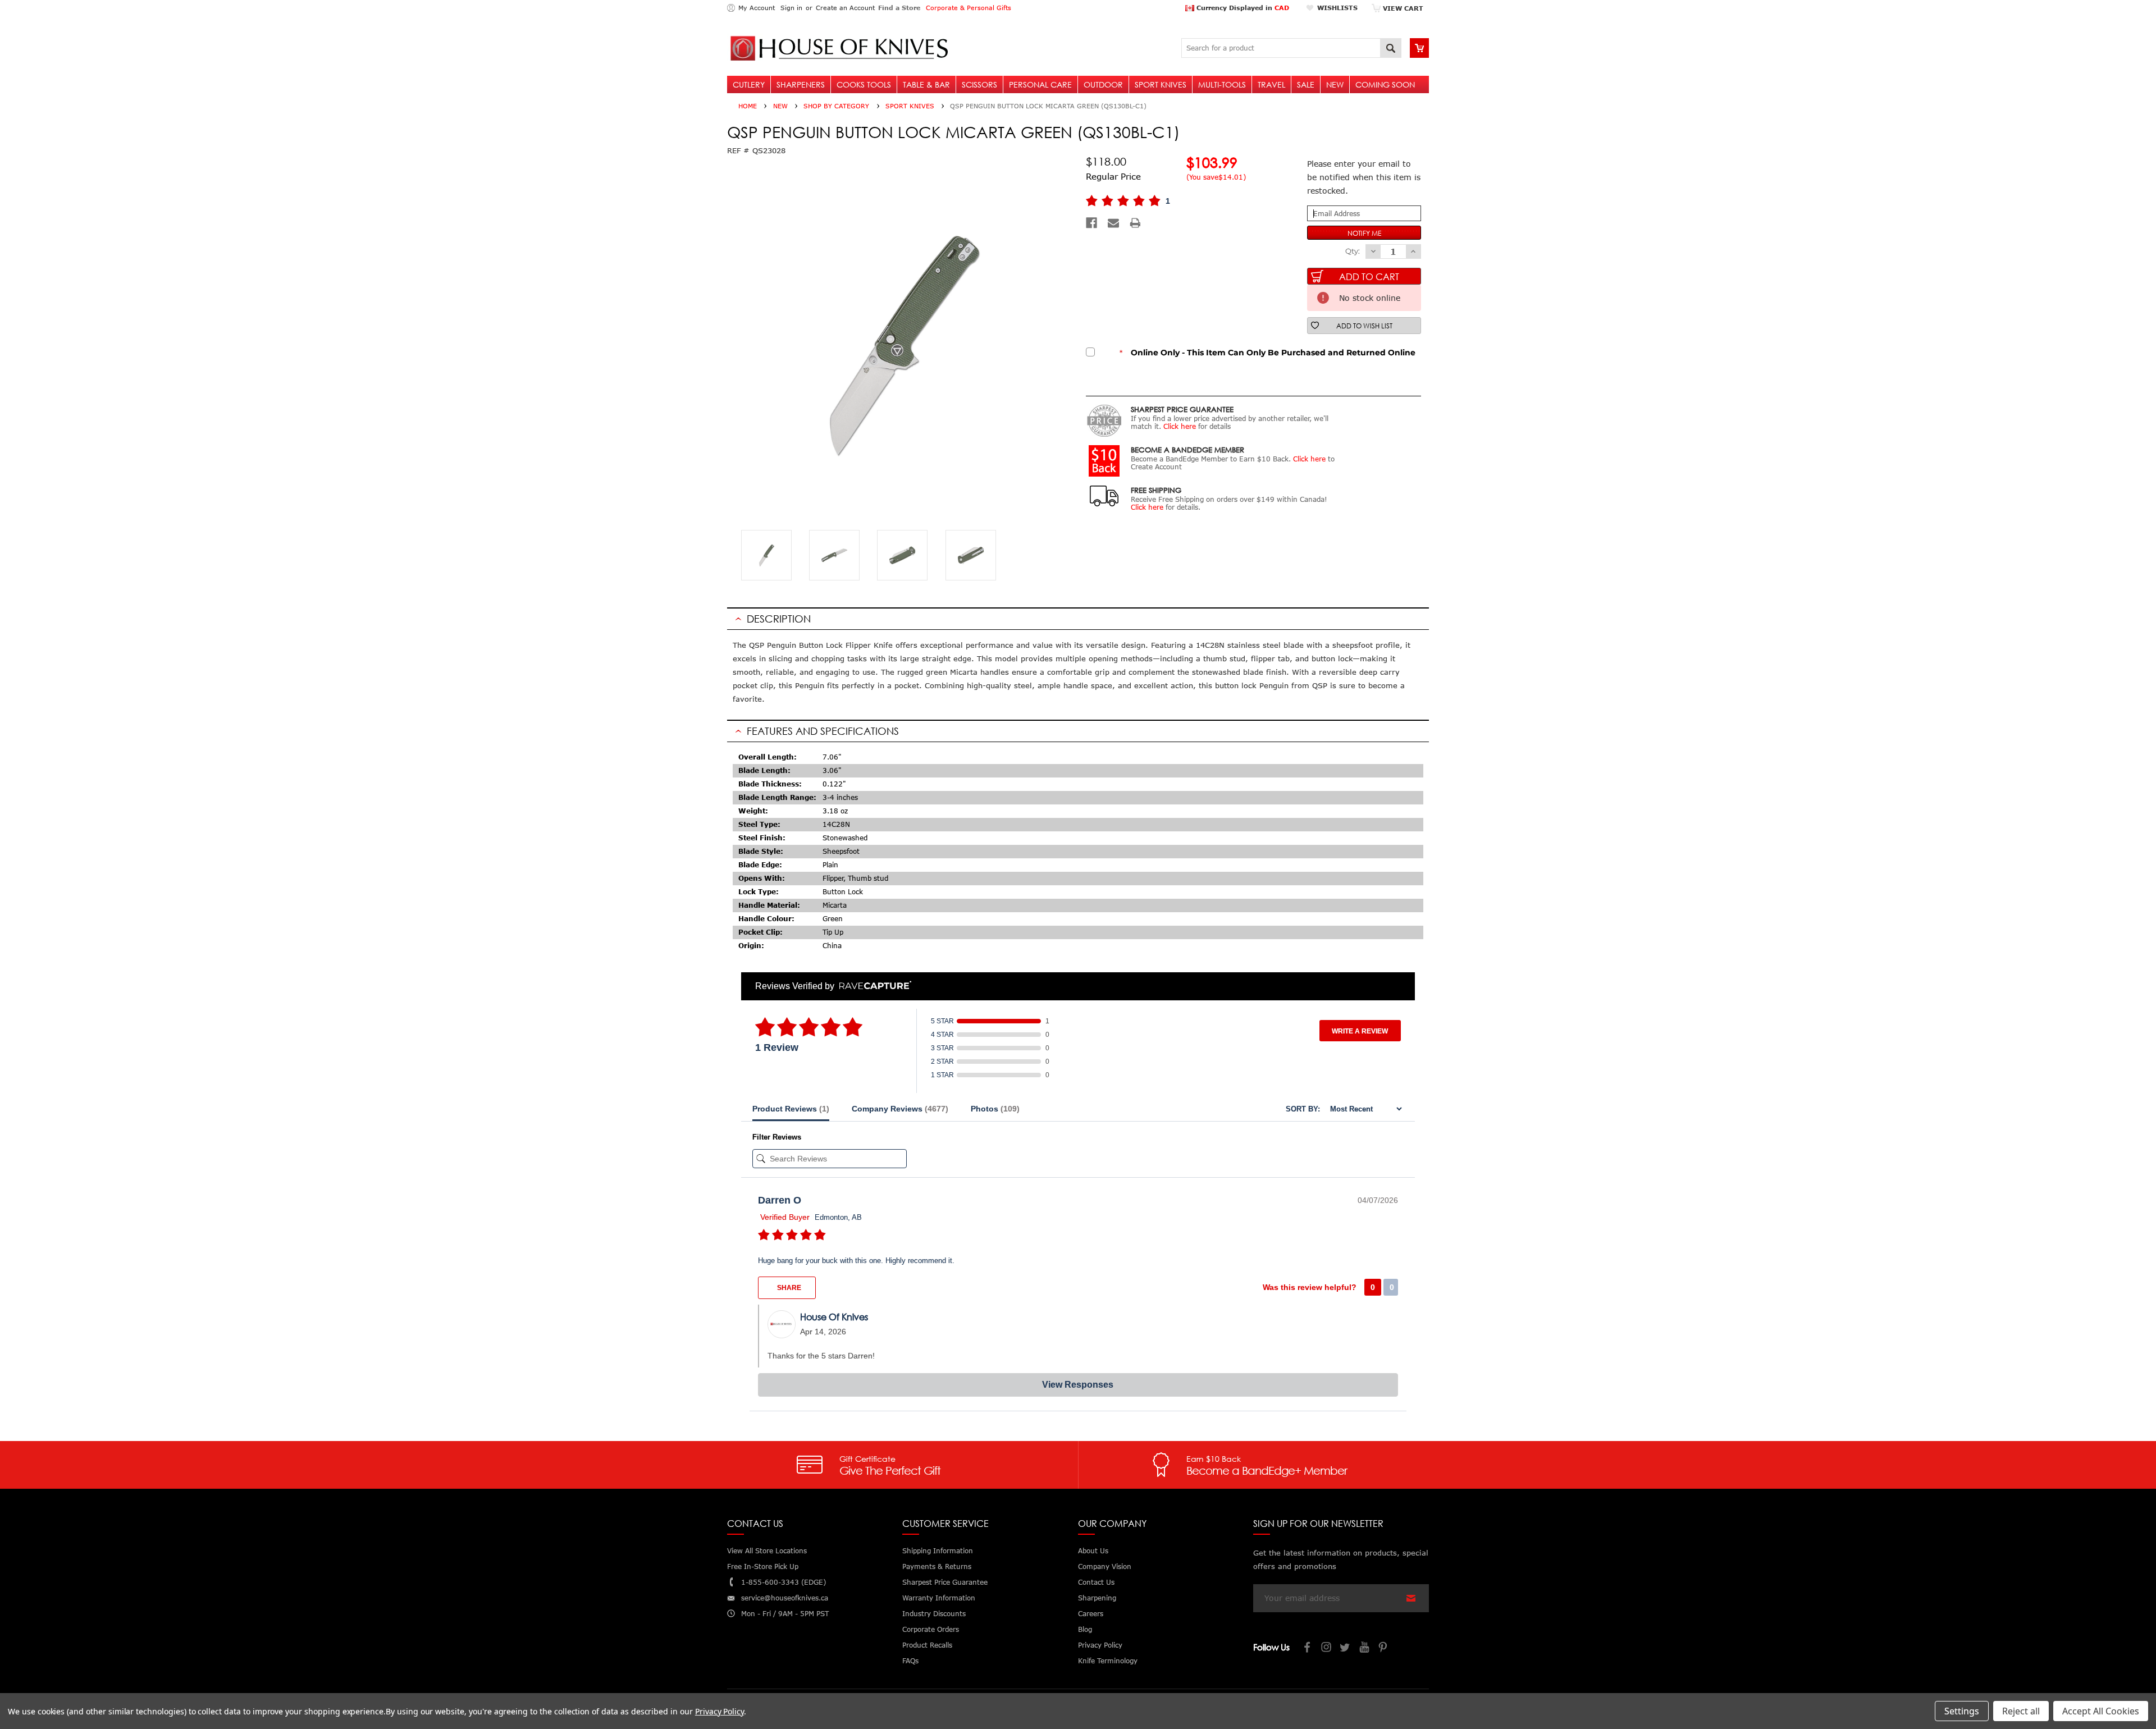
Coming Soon (1385, 84)
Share (788, 1288)
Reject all (2021, 1711)
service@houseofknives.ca (785, 1598)
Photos (995, 1109)
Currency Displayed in (1242, 8)
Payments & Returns (937, 1566)
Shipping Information (938, 1551)
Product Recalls (927, 1645)
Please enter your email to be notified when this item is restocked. (1364, 177)
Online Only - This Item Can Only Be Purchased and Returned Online (1267, 353)
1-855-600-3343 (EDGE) (784, 1582)
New (1335, 84)
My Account (757, 8)
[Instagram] (1327, 1648)
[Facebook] (1091, 223)
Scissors (979, 84)
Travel (1271, 84)
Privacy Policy (720, 1711)
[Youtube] (1365, 1648)
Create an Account (845, 8)
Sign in (791, 8)
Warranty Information (939, 1598)
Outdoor (1103, 84)
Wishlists (1337, 8)
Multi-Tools (1222, 84)
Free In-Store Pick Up (763, 1566)
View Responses (1078, 1385)
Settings (1962, 1711)
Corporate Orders (931, 1629)
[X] (1346, 1648)
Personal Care (1040, 84)
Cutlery (749, 84)
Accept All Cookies (2101, 1711)
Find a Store (899, 8)
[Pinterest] (1384, 1648)
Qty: (1353, 251)
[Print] (1135, 223)
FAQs (910, 1661)
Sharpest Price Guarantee (945, 1582)
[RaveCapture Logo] (873, 986)
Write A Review (1360, 1031)
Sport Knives (1161, 84)
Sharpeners (801, 84)
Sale (1306, 84)
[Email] (1113, 223)
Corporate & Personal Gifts (969, 8)
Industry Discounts (934, 1614)
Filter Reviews (777, 1137)
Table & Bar (926, 84)
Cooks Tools (864, 84)
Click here (1180, 426)
